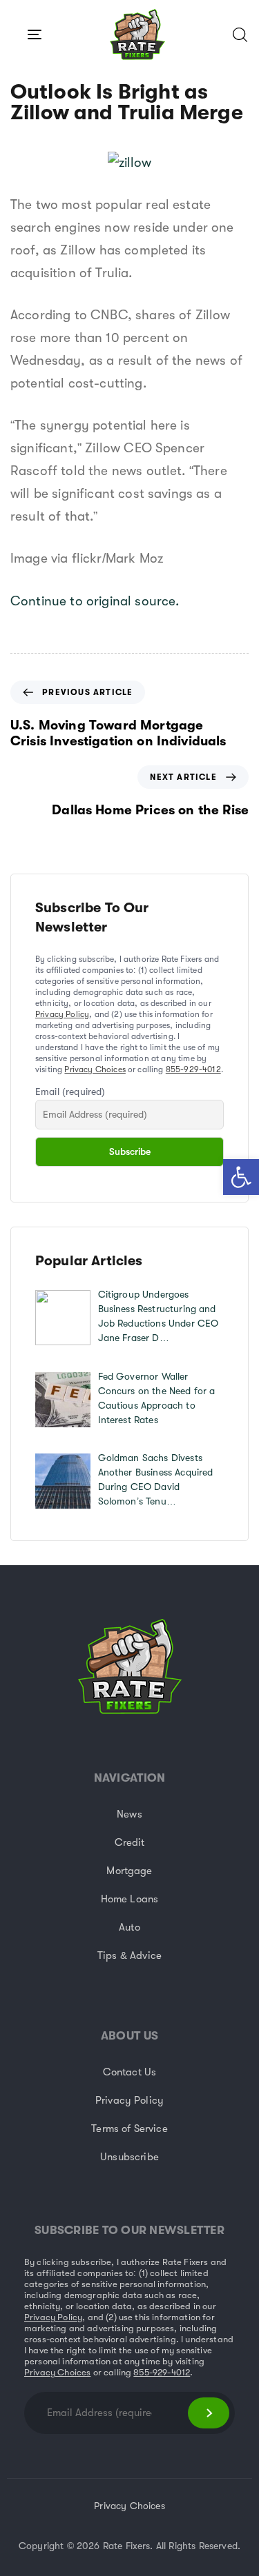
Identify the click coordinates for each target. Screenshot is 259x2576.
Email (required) (70, 1091)
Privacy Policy (62, 1014)
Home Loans (130, 1899)
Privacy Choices (95, 1069)
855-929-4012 (193, 1069)
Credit (130, 1842)
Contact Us (130, 2072)
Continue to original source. (95, 601)
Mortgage (129, 1871)
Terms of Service (129, 2129)
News (129, 1814)
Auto (129, 1927)
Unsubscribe (129, 2157)
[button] (241, 1177)
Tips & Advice (129, 1955)
